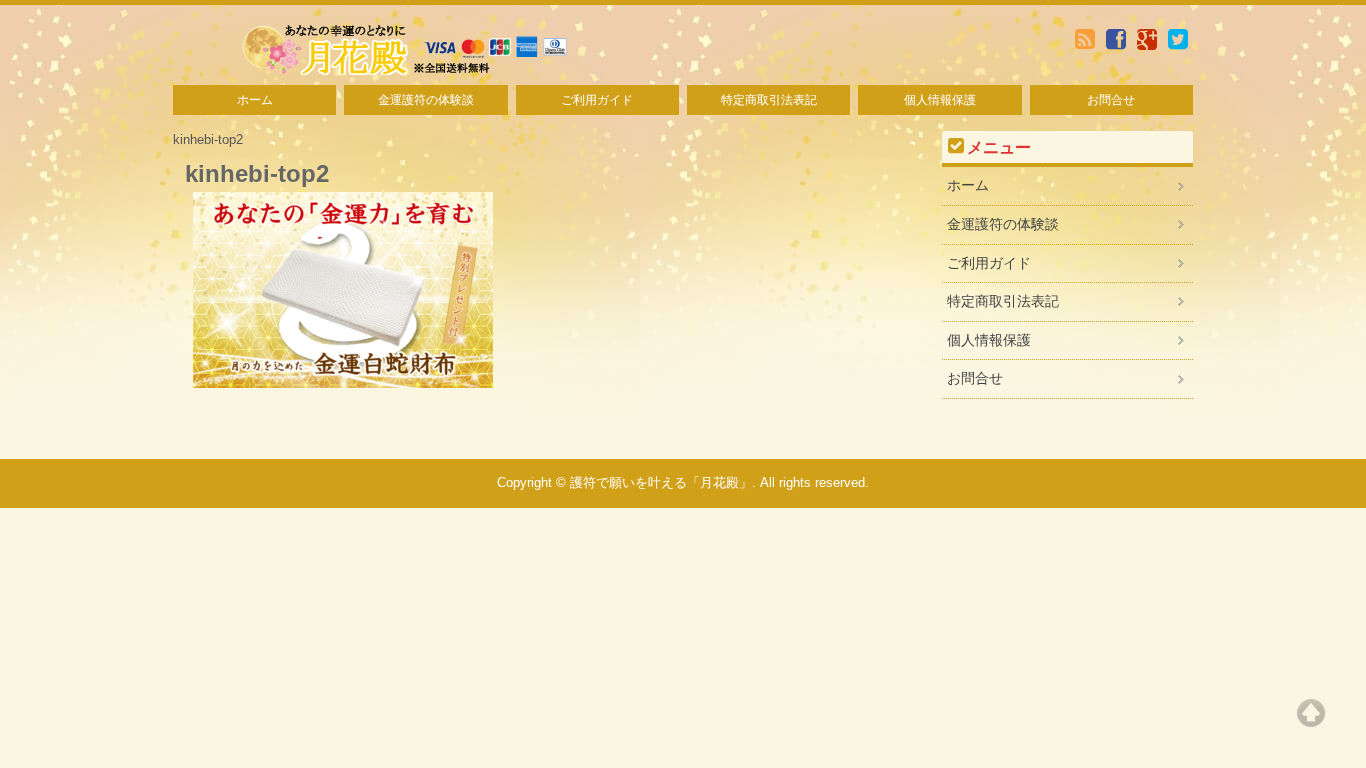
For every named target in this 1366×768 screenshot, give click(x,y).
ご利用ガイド (597, 100)
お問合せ (1111, 100)
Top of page (1311, 713)
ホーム (255, 100)
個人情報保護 (940, 100)
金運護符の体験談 (426, 100)
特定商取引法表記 (769, 100)
